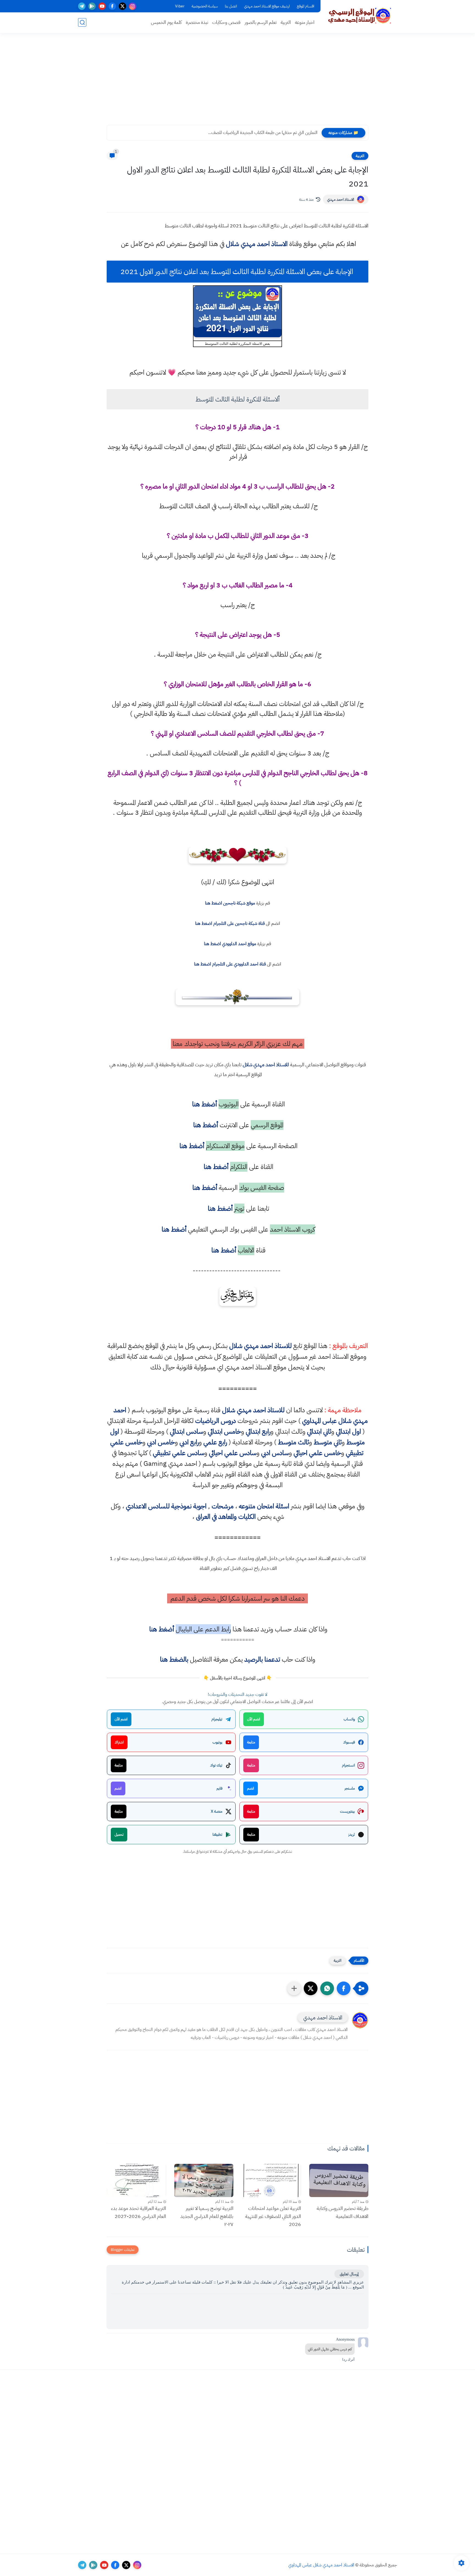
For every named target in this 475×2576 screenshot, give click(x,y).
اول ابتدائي (348, 1431)
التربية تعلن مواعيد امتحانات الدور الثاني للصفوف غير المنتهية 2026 (273, 2216)
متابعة (251, 1742)
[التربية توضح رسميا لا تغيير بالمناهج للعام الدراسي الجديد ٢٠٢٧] (204, 2180)
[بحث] (82, 22)
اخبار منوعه (305, 22)
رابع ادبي (189, 1442)
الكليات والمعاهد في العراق (226, 1517)
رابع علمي (215, 1442)
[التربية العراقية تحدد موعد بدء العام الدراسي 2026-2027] (136, 2180)
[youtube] (102, 6)
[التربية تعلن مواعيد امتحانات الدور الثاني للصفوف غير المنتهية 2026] (271, 2180)
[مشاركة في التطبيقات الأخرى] (294, 1988)
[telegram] (82, 6)
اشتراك (119, 1742)
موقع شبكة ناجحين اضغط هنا (230, 903)
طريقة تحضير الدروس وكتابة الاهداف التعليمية (343, 2212)
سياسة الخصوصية (205, 6)
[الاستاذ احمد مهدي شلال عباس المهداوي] (360, 16)
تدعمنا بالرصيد (262, 1659)
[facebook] (112, 6)
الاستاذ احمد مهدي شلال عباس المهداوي (321, 2565)
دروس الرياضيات (216, 1421)
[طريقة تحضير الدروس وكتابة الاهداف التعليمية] (339, 2180)
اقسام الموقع (306, 6)
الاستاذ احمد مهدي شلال (257, 244)
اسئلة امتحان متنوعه (264, 1506)
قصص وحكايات (226, 22)
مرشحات (223, 1506)
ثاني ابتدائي (319, 1431)
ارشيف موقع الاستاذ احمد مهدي (267, 6)
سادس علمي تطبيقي (179, 1453)
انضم (251, 1788)
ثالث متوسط (293, 1442)
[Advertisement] (237, 82)
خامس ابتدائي (224, 1431)
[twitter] (122, 6)
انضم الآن (254, 1719)
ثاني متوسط (328, 1442)
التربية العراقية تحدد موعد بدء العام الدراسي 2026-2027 (139, 2212)
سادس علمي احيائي (233, 1453)
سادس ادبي (275, 1453)
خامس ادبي (161, 1442)
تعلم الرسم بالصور (261, 22)
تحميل (119, 1834)
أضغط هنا (204, 1104)
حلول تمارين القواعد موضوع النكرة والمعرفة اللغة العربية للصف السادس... (258, 133)
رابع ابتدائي (258, 1431)
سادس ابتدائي (187, 1431)
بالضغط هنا (174, 1659)
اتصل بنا (231, 6)
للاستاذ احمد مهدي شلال (266, 1064)
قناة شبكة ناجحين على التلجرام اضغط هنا (230, 923)
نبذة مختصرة (197, 22)
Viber (180, 6)
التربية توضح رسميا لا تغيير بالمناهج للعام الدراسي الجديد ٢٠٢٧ (207, 2216)
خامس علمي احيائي (317, 1453)
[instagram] (133, 6)
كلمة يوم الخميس (166, 22)
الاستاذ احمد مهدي (341, 199)
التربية (286, 22)
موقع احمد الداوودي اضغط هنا (230, 944)
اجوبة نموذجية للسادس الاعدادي (166, 1506)
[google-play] (92, 6)
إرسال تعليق (349, 2274)
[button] (344, 1988)
